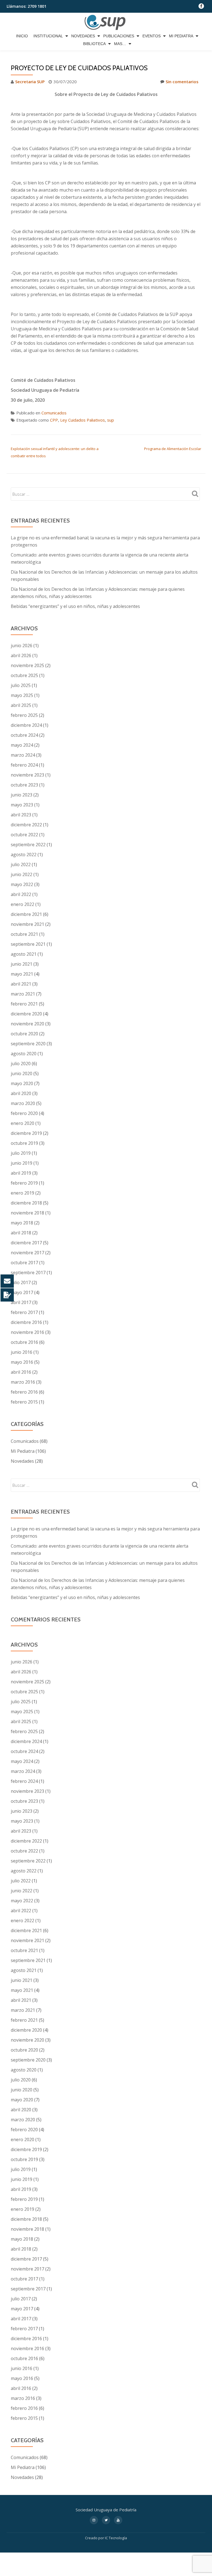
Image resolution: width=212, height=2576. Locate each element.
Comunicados (54, 413)
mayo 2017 (22, 1292)
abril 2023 (21, 815)
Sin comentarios (182, 82)
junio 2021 (22, 964)
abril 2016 (21, 1372)
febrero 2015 (24, 1402)
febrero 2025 (24, 715)
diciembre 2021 (26, 914)
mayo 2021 (22, 974)
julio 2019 (21, 1153)
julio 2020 (21, 1064)
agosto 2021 (24, 954)
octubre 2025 (24, 675)
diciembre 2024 (26, 725)
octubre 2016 (24, 1342)
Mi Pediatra (181, 36)
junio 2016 (22, 1352)
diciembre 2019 (26, 1133)
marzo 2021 (23, 994)
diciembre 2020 (26, 1014)
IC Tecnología (116, 2538)
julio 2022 (21, 864)
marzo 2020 (23, 1103)
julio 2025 (21, 685)
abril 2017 (21, 1302)
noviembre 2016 (27, 1332)
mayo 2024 (22, 745)
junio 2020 (22, 1073)
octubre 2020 (24, 1034)
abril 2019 (21, 1173)
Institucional (48, 36)
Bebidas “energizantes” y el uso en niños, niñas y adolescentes (75, 606)
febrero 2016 (24, 1392)
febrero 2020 (24, 1113)
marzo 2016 (23, 1382)
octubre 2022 (24, 835)
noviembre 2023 (27, 775)
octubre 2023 (24, 785)
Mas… (120, 44)
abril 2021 (21, 984)
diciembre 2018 (26, 1203)
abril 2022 (21, 894)
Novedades (83, 36)
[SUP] (106, 22)
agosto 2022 (24, 855)
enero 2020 (22, 1123)
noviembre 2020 (27, 1024)
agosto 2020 (24, 1054)
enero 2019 (22, 1193)
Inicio (22, 36)
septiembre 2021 (28, 944)
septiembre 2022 (28, 845)
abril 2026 (21, 655)
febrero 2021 (24, 1004)
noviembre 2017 (27, 1253)
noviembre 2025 (27, 665)
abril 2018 (21, 1233)
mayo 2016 (22, 1362)
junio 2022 (22, 874)
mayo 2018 (22, 1223)
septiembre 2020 (28, 1044)
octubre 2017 (24, 1263)
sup (111, 420)
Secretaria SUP (30, 82)
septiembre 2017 (28, 1273)
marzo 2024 (23, 755)
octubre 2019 (24, 1143)
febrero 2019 (24, 1183)
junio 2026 (22, 646)
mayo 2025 (22, 695)
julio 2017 (21, 1282)
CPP (54, 420)
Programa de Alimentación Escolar (173, 449)
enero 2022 (22, 904)
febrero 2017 (24, 1312)
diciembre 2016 (26, 1322)
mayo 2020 (22, 1083)
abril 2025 (21, 705)
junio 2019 (22, 1163)
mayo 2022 (22, 884)
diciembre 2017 (26, 1243)
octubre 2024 (24, 735)
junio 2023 (22, 795)
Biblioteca (94, 44)
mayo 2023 (22, 805)
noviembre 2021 (27, 924)
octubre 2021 (24, 934)
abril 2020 (21, 1093)
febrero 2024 (24, 765)
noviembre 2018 (27, 1213)
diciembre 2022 (26, 825)
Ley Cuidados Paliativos (83, 420)
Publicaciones (119, 36)
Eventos (152, 36)
